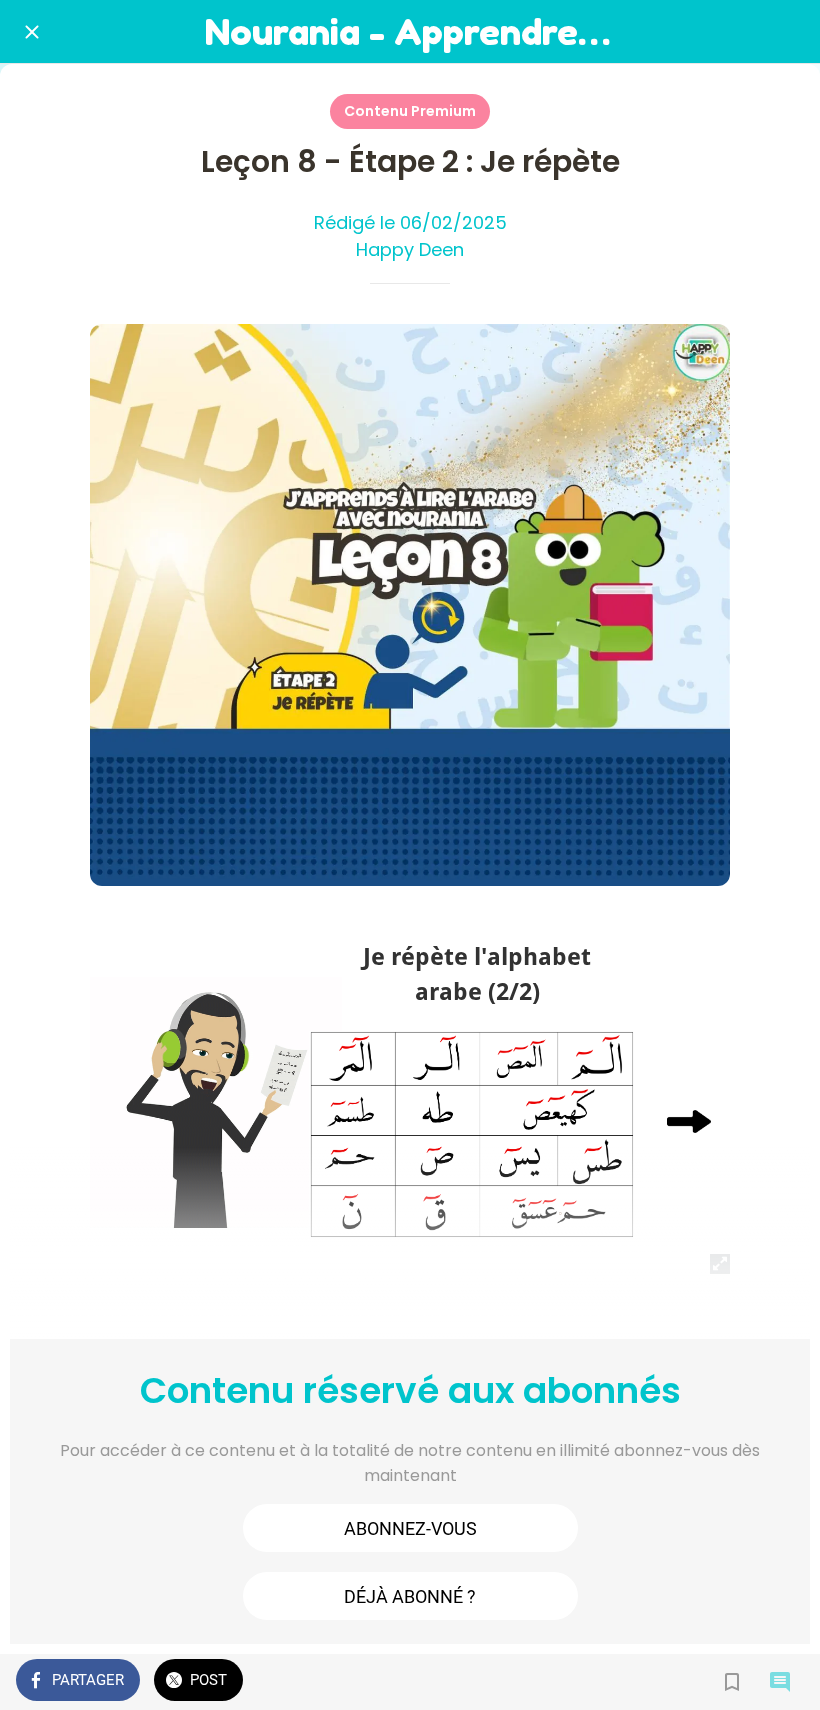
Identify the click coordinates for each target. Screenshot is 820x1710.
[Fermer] (32, 32)
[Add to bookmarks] (732, 1682)
